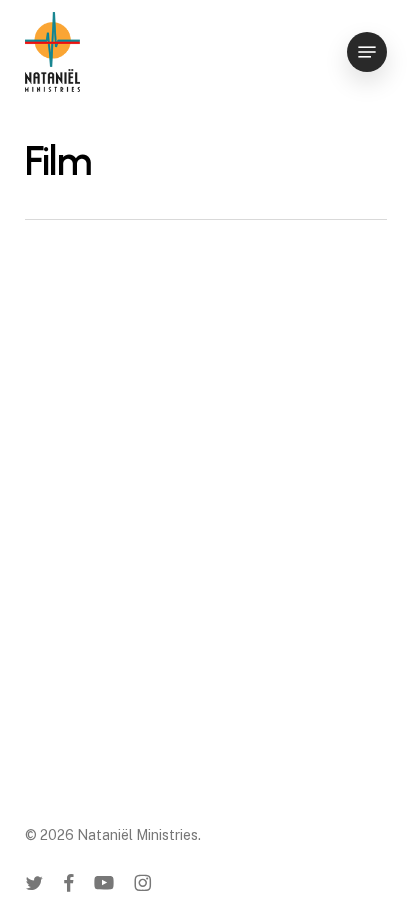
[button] (367, 52)
